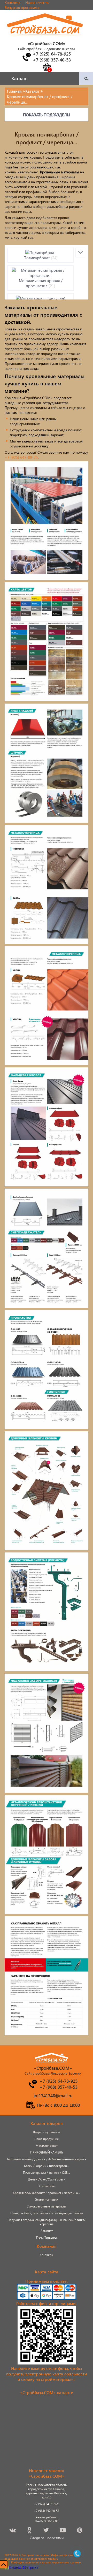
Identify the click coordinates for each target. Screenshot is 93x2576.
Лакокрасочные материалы (47, 2206)
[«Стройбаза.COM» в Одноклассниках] (30, 2531)
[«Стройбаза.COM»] (45, 38)
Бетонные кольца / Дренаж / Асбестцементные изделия (47, 2159)
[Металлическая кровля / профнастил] (41, 273)
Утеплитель (47, 2186)
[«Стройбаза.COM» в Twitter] (46, 2531)
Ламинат (47, 2231)
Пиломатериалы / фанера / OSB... (47, 2173)
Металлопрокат (47, 2146)
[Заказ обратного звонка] (26, 57)
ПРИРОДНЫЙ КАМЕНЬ (47, 2152)
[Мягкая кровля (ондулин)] (41, 298)
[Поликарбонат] (41, 253)
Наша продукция (47, 2139)
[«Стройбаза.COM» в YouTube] (63, 2531)
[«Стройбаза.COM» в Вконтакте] (13, 2531)
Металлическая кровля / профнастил (41, 283)
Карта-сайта (47, 2272)
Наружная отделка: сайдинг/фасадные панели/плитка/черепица (47, 2222)
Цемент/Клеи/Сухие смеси (47, 2179)
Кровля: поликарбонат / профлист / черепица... (47, 2193)
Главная (14, 91)
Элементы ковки (47, 2200)
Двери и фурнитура (47, 2132)
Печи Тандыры (47, 2237)
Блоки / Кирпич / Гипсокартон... (47, 2166)
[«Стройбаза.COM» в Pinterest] (80, 2531)
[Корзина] (47, 67)
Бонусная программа (22, 7)
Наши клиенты (37, 2)
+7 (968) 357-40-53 (47, 2511)
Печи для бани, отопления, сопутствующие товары (47, 2213)
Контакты (12, 2)
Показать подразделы (47, 115)
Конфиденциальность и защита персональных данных (46, 2562)
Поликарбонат (41, 258)
